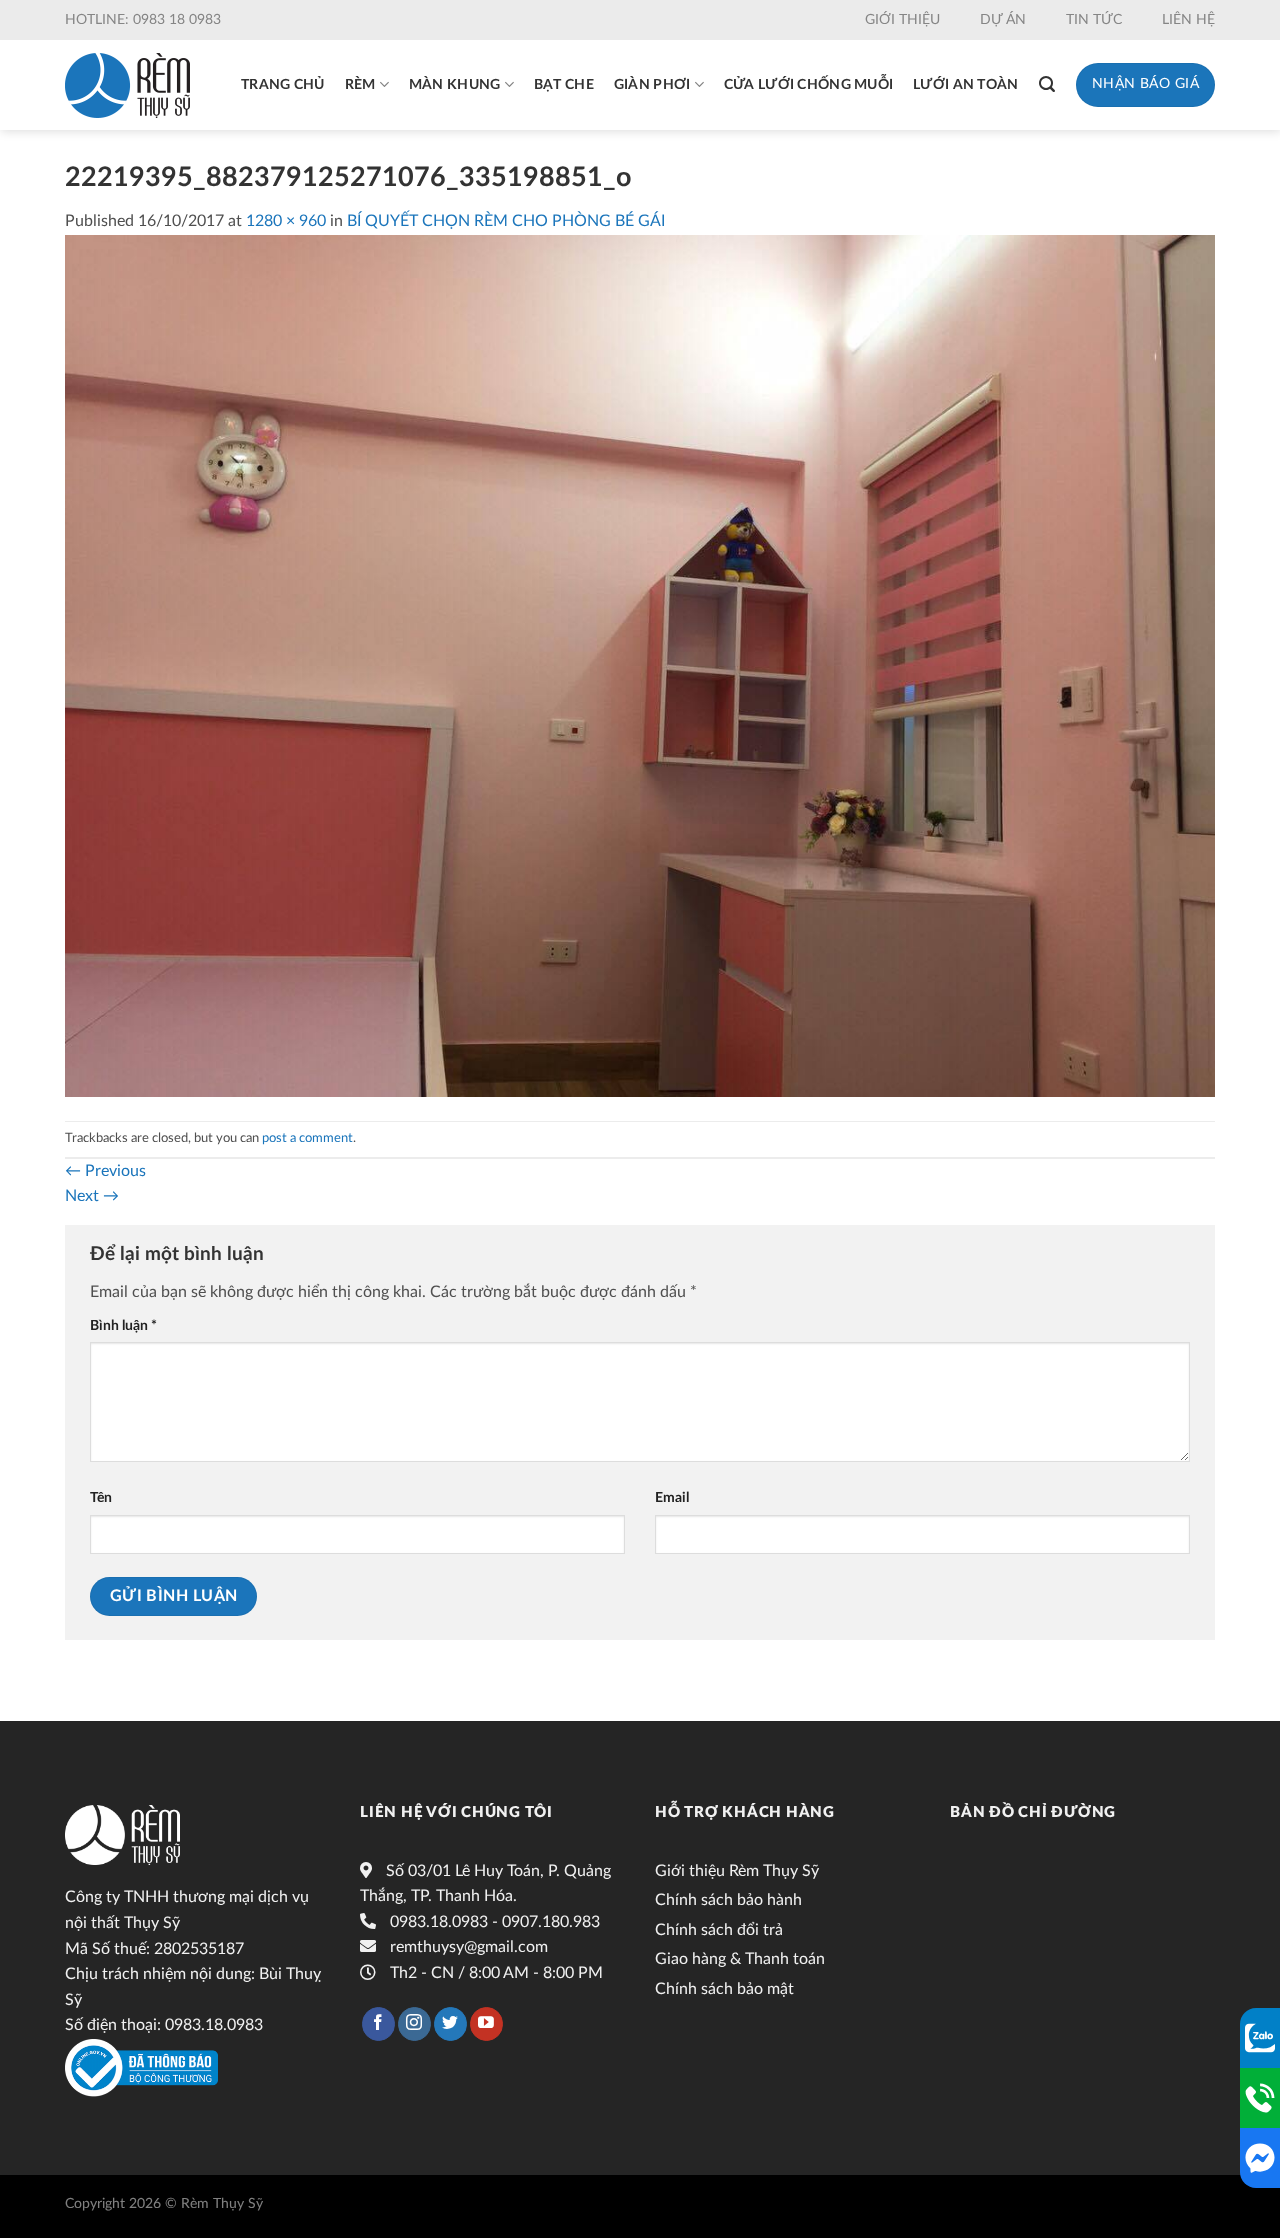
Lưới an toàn (965, 85)
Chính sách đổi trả (719, 1930)
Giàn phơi (652, 85)
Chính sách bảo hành (728, 1900)
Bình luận (123, 1325)
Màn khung (455, 85)
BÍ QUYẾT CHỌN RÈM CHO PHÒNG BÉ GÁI (506, 221)
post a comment (307, 1138)
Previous (105, 1171)
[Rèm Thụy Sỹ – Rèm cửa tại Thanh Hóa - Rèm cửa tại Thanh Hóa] (127, 85)
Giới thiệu (902, 20)
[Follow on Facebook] (378, 2024)
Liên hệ (1188, 20)
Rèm (360, 85)
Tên (101, 1497)
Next (92, 1196)
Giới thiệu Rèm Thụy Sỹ (737, 1871)
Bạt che (564, 85)
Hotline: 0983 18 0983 (143, 20)
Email (672, 1497)
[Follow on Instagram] (414, 2024)
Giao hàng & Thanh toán (740, 1959)
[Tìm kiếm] (1047, 84)
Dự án (1003, 20)
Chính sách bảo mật (724, 1989)
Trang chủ (283, 85)
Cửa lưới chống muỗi (808, 85)
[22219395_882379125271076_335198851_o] (640, 665)
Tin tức (1094, 20)
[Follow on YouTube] (486, 2024)
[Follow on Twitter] (450, 2024)
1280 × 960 (286, 221)
